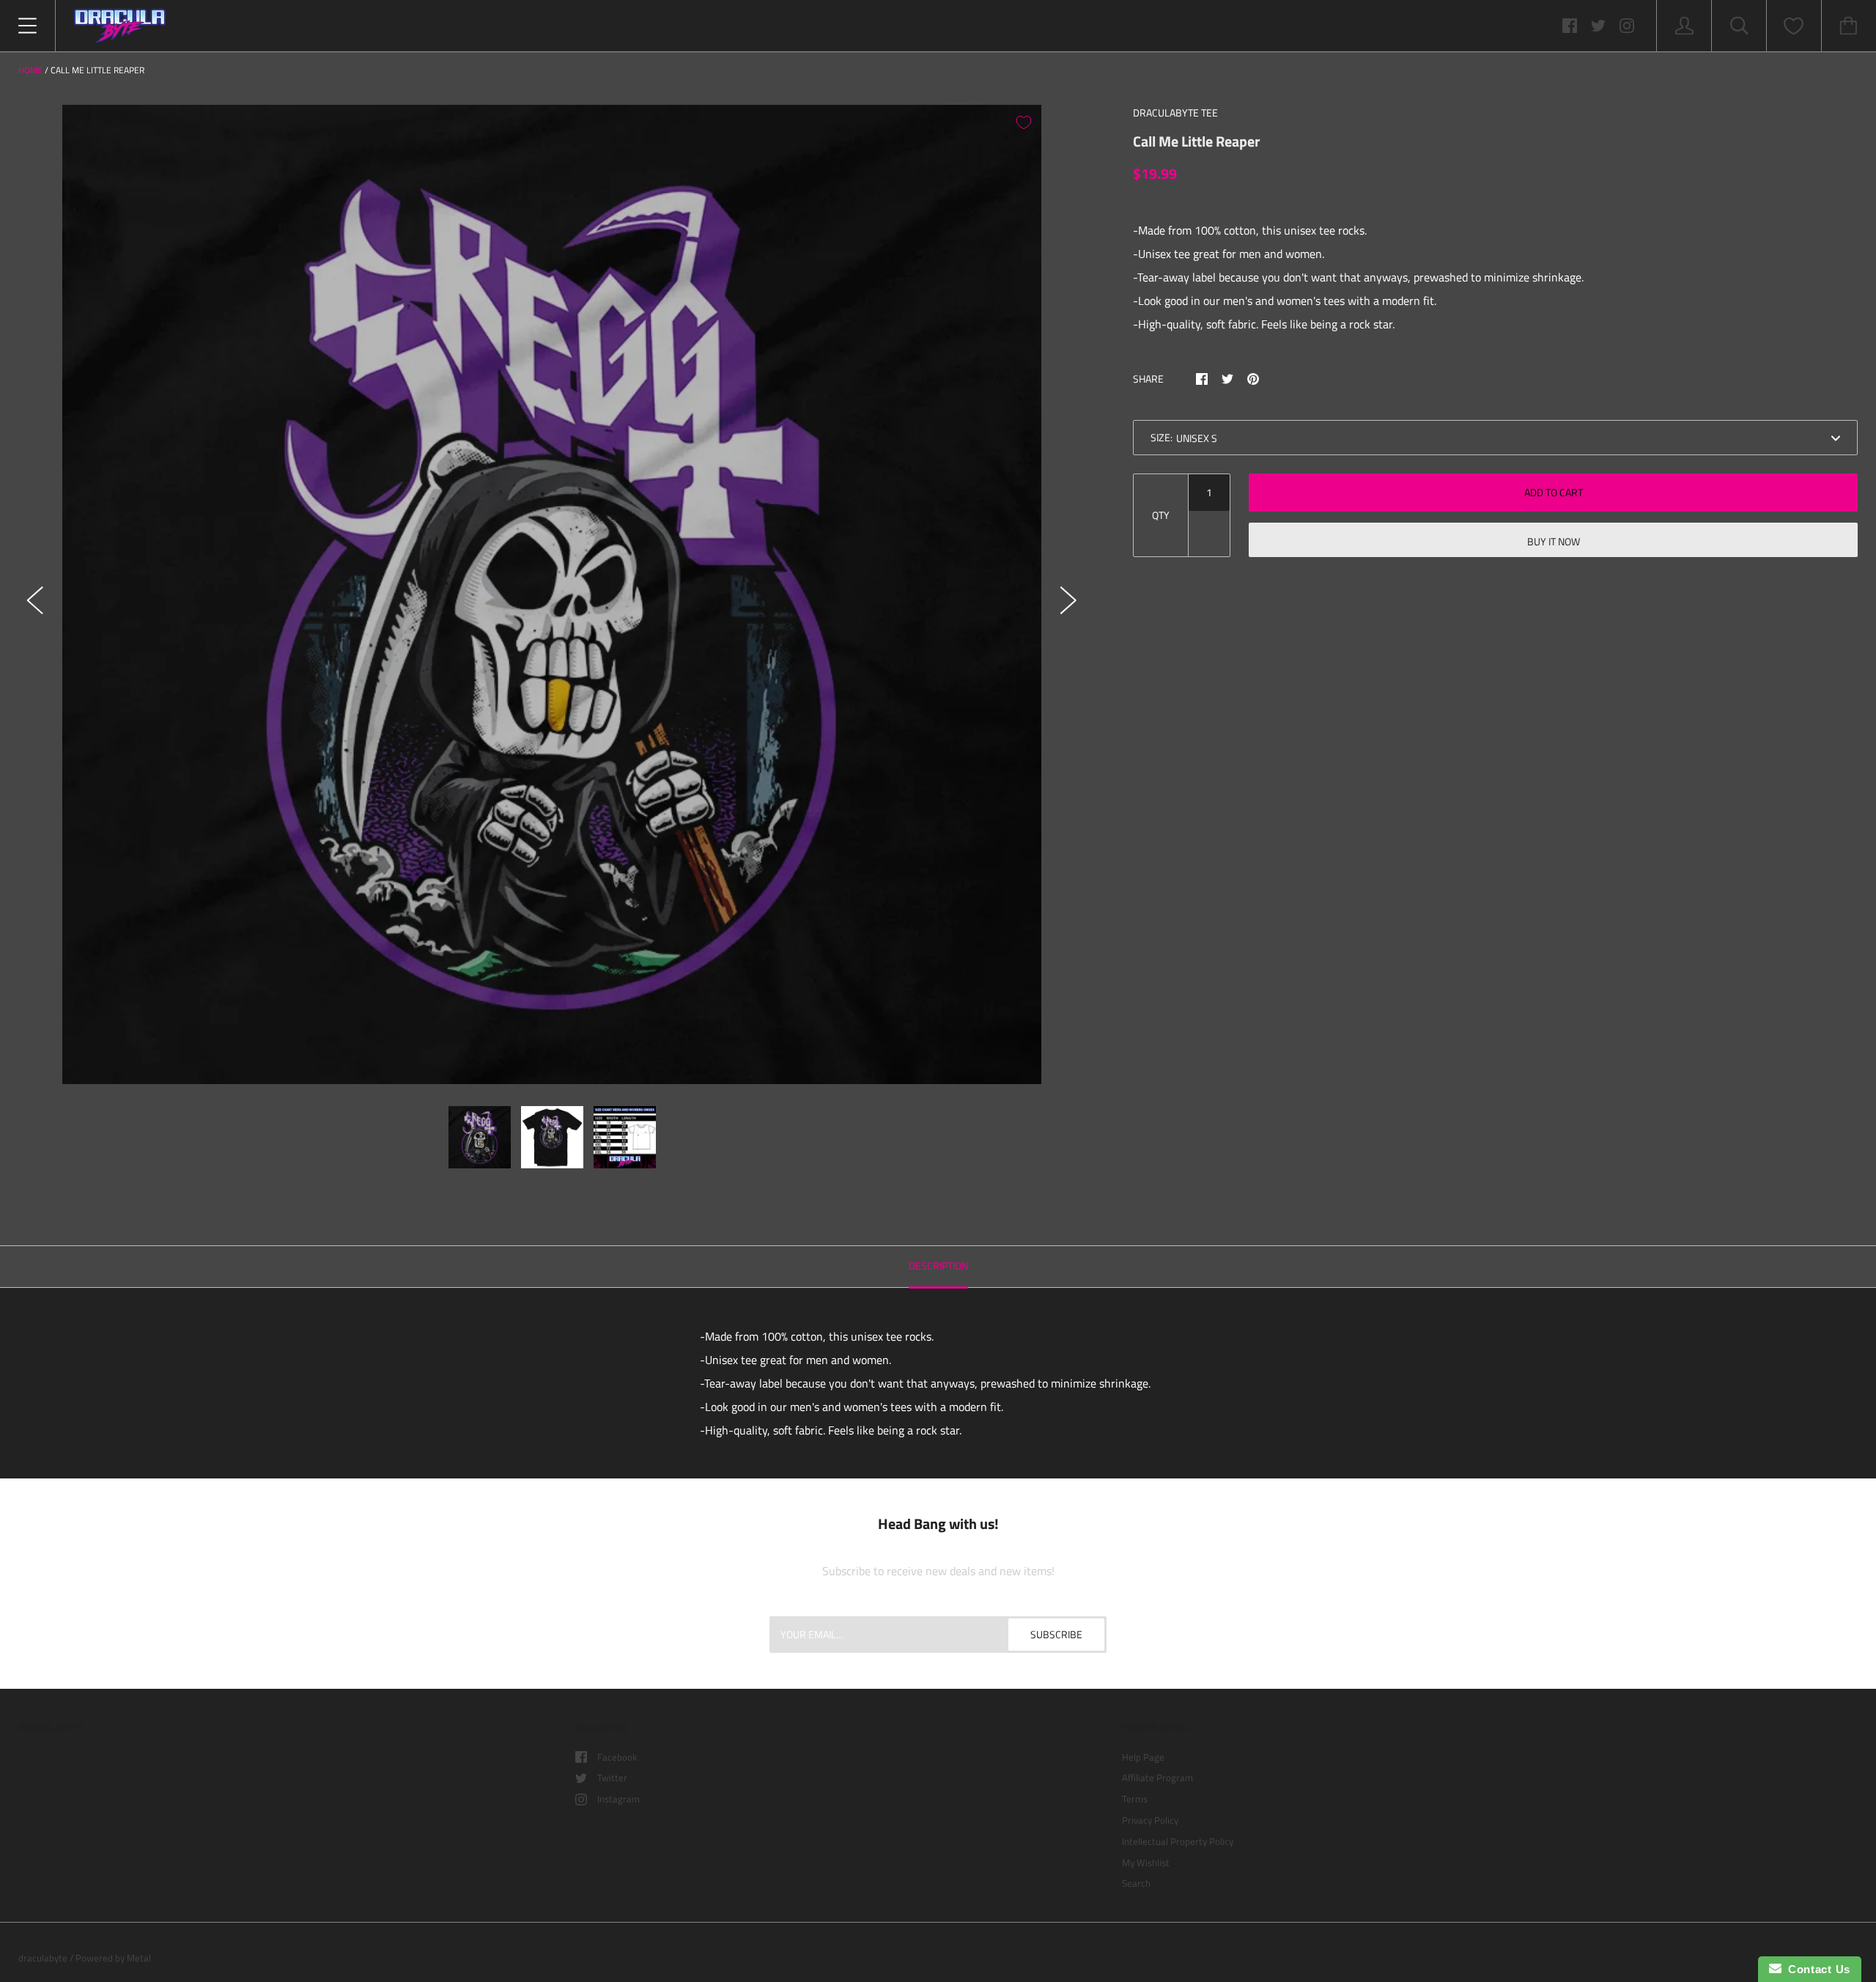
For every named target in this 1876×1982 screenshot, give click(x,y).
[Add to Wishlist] (1024, 122)
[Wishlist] (1794, 26)
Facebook (617, 1757)
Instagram (618, 1799)
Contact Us (1816, 1969)
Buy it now (1554, 541)
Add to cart (1554, 492)
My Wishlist (1146, 1863)
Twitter (612, 1777)
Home (30, 70)
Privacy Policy (1150, 1820)
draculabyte (43, 1958)
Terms (1135, 1799)
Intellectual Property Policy (1178, 1841)
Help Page (1143, 1757)
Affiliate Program (1157, 1777)
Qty (1161, 515)
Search (1136, 1883)
